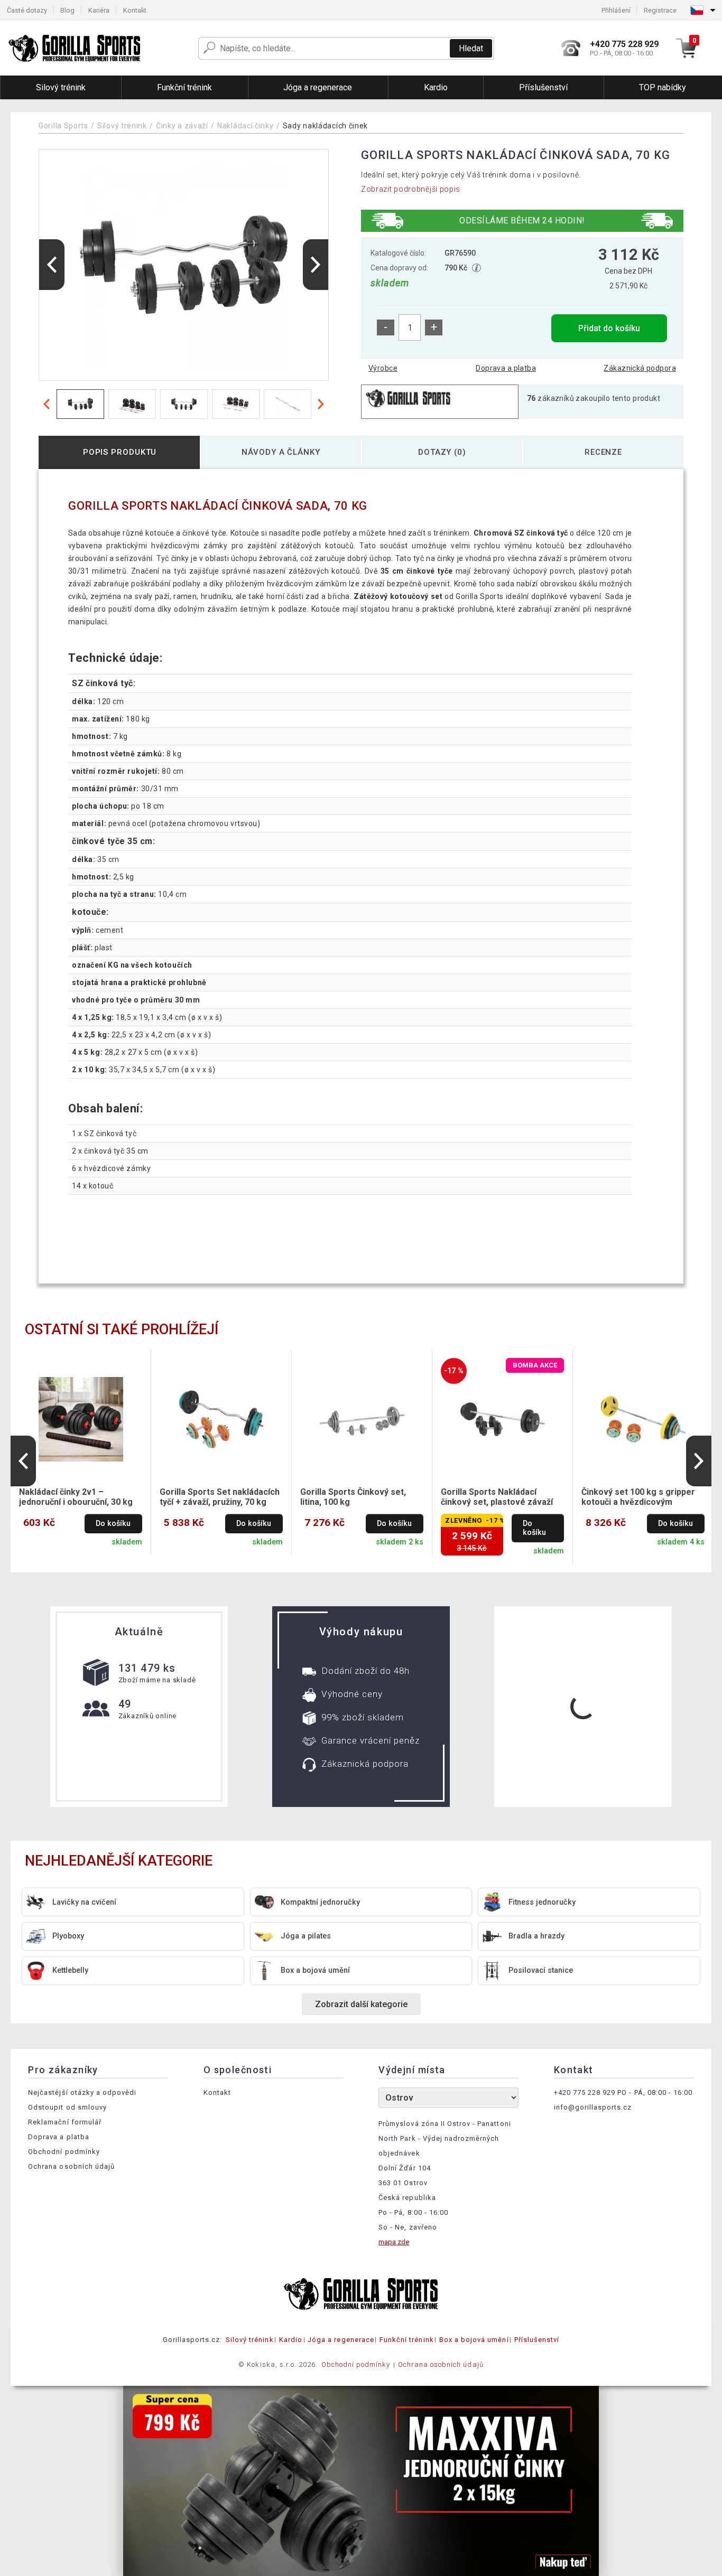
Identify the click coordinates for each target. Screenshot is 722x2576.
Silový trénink (122, 126)
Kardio (291, 2340)
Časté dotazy (27, 10)
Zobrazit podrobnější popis (411, 189)
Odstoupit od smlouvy (67, 2107)
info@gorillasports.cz (593, 2107)
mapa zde (394, 2242)
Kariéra (99, 10)
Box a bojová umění (474, 2340)
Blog (67, 10)
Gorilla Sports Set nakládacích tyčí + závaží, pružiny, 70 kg (220, 1497)
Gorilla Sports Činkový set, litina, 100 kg (353, 1497)
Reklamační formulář (65, 2122)
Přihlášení (616, 10)
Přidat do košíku (609, 328)
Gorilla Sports (63, 126)
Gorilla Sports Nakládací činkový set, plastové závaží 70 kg (497, 1497)
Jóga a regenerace (341, 2340)
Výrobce (383, 368)
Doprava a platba (506, 368)
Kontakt (135, 10)
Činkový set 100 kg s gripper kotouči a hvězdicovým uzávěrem (638, 1497)
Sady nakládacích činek (325, 126)
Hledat (471, 48)
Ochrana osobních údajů (71, 2166)
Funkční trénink (407, 2340)
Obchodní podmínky (64, 2152)
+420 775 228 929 (585, 2092)
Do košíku (113, 1524)
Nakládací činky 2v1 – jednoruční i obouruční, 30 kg (76, 1497)
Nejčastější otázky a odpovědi (82, 2092)
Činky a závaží (182, 126)
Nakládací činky (246, 126)
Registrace (660, 10)
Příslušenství (537, 2340)
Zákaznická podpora (640, 368)
